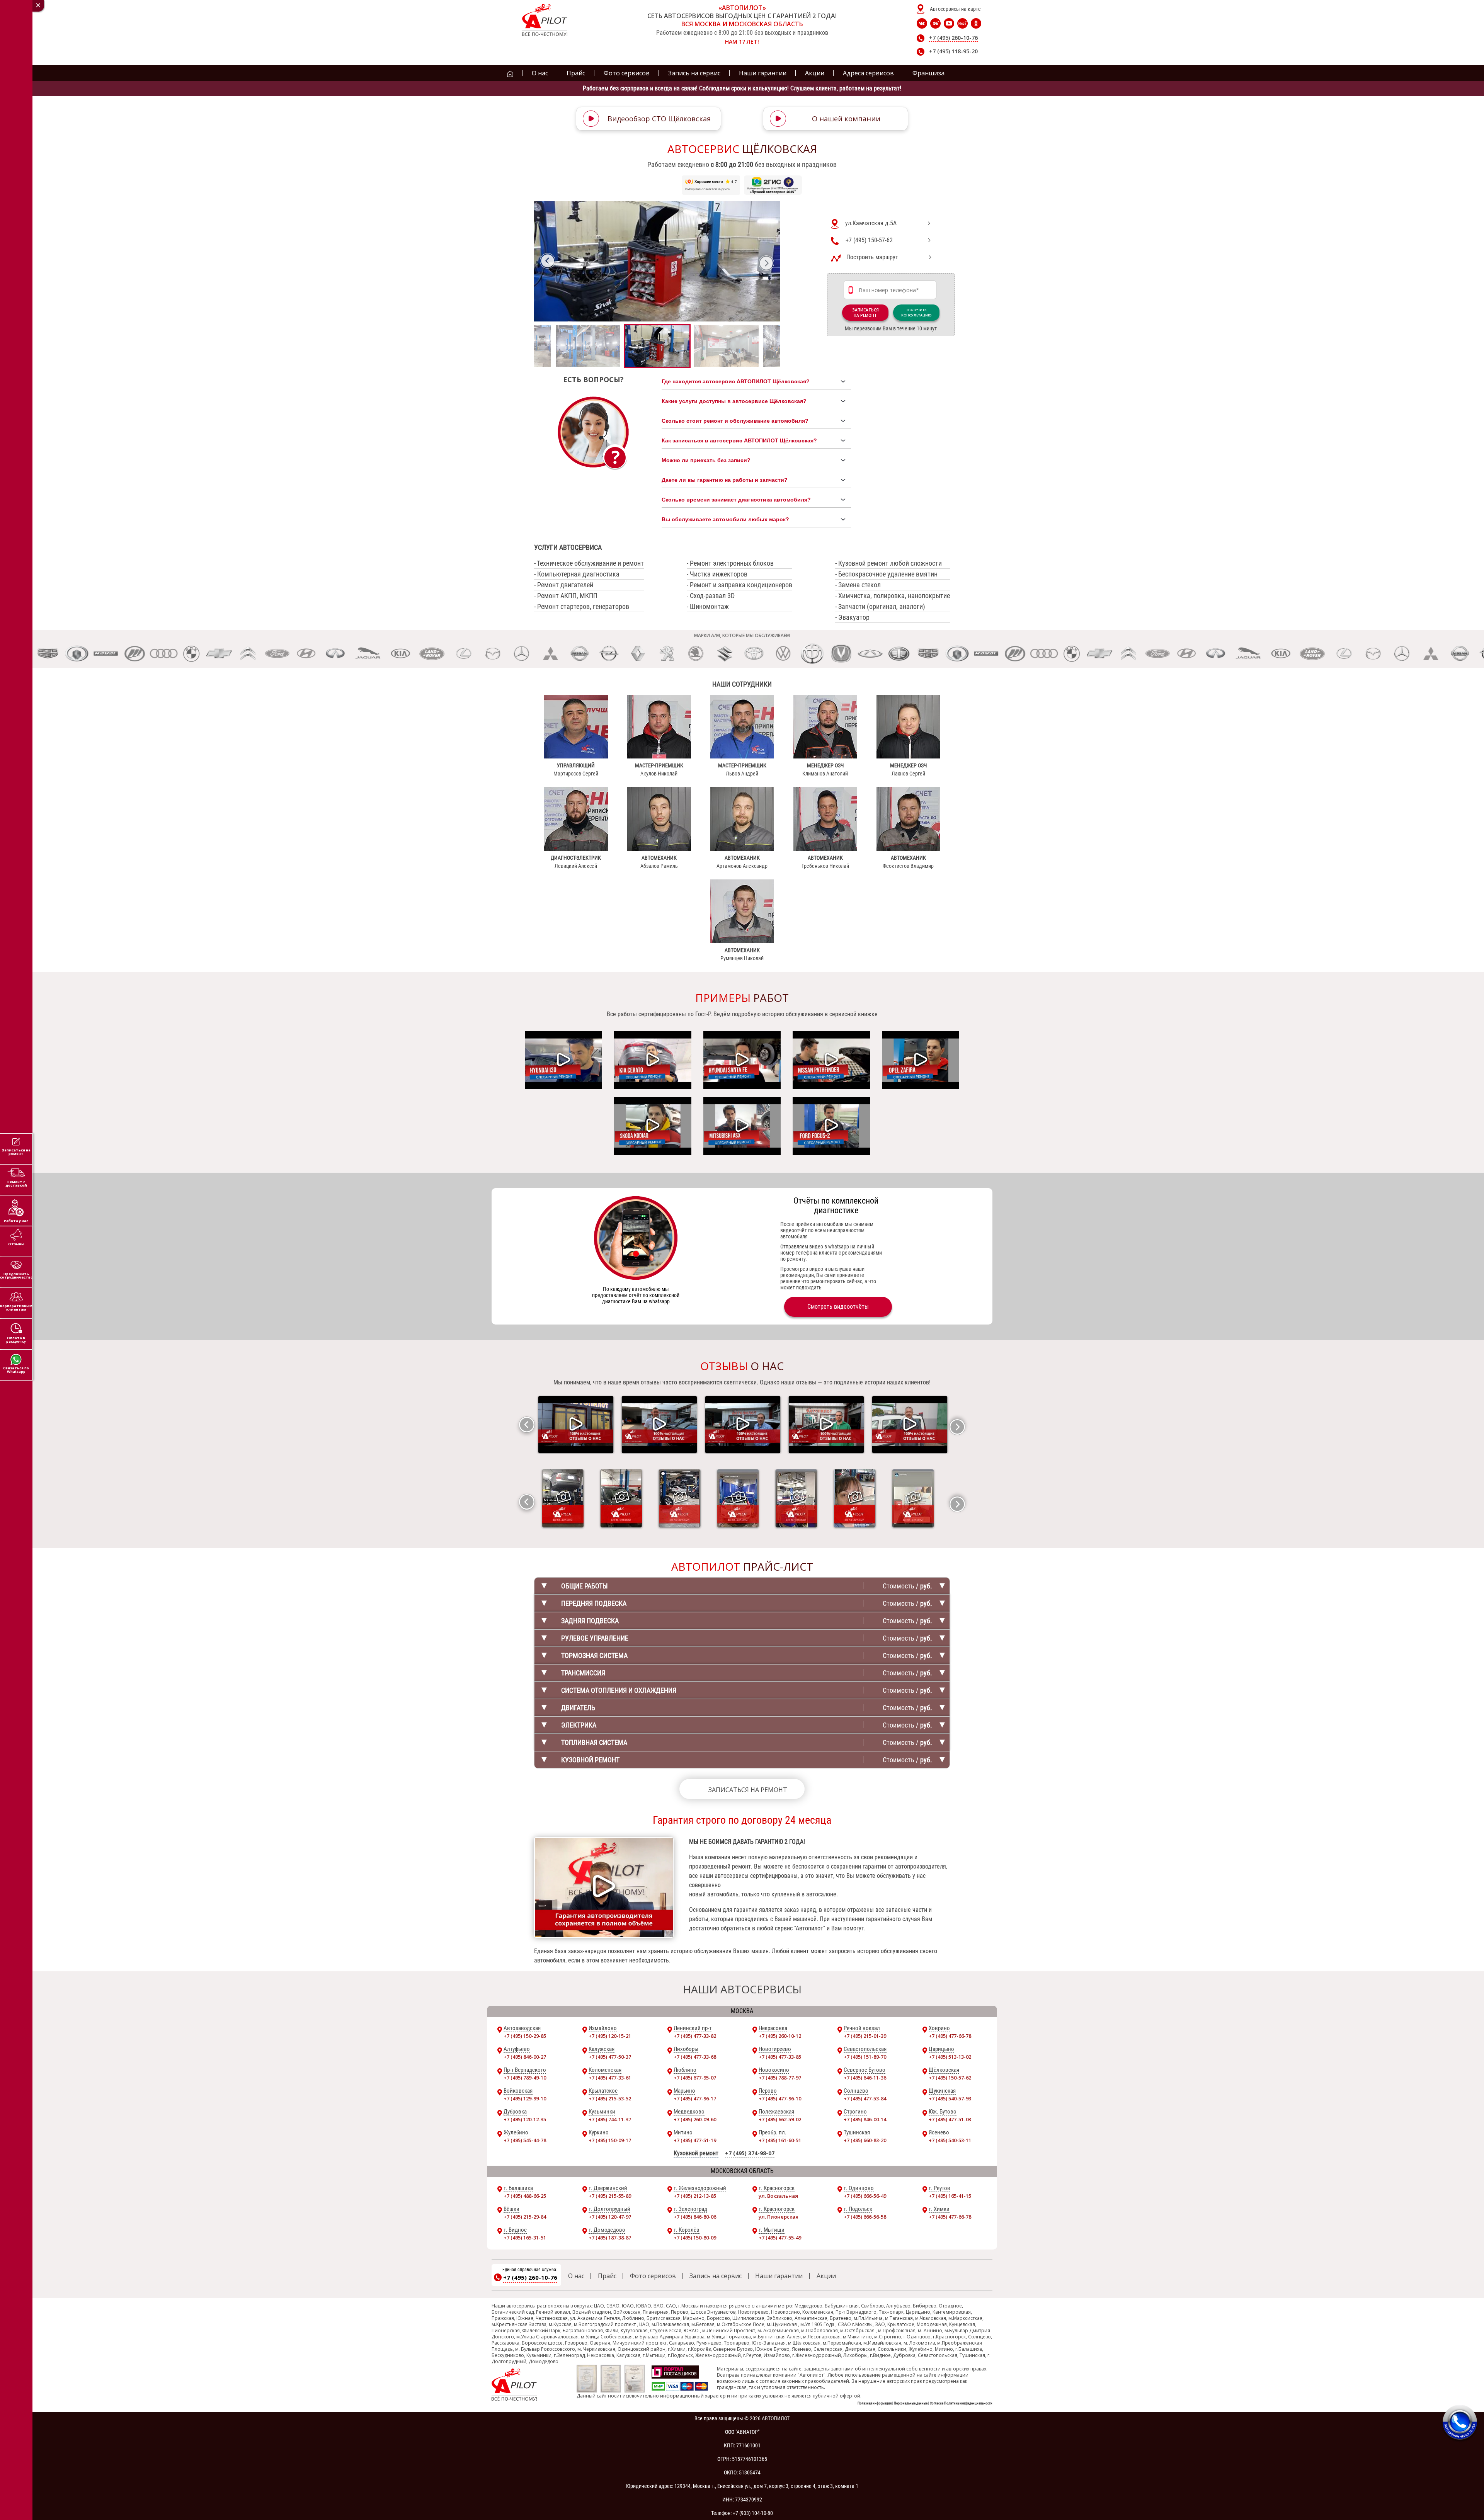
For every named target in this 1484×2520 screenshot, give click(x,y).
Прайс (607, 2276)
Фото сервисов (653, 2276)
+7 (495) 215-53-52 (610, 2098)
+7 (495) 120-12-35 (525, 2119)
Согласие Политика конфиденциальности (961, 2403)
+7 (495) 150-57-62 (950, 2078)
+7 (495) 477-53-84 (865, 2098)
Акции (826, 2276)
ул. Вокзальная (778, 2196)
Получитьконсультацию (916, 312)
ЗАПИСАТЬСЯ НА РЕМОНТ (748, 1790)
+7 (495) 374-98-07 (750, 2153)
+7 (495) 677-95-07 (695, 2078)
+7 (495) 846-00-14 (865, 2119)
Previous (548, 261)
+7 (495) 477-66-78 (950, 2036)
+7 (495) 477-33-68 (695, 2057)
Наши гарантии (779, 2276)
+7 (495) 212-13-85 (695, 2196)
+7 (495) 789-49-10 (525, 2078)
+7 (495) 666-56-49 (865, 2196)
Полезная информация (875, 2403)
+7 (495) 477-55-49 (780, 2238)
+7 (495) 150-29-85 (525, 2036)
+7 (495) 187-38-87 (610, 2238)
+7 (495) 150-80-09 (695, 2238)
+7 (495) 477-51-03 (950, 2119)
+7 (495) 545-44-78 (525, 2140)
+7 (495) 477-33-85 (780, 2057)
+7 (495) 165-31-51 (525, 2238)
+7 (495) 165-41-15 (950, 2196)
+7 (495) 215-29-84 (525, 2217)
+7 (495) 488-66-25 (525, 2196)
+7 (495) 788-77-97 (780, 2078)
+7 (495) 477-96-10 (780, 2098)
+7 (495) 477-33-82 (695, 2036)
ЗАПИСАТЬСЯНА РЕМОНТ (865, 313)
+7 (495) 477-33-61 (610, 2078)
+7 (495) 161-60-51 (780, 2140)
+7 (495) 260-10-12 (780, 2036)
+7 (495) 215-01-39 (865, 2036)
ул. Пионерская (779, 2217)
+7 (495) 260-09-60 (695, 2119)
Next (766, 263)
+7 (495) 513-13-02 (950, 2057)
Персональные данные (911, 2403)
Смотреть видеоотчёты (838, 1307)
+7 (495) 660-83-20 (865, 2140)
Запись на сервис (716, 2276)
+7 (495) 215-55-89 (610, 2196)
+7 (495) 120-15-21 (610, 2036)
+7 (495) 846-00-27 (525, 2057)
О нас (576, 2276)
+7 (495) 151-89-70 (865, 2057)
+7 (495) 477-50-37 (610, 2057)
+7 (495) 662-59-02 (780, 2119)
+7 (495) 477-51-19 (695, 2140)
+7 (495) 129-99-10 (525, 2098)
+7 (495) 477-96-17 (695, 2098)
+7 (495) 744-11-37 (610, 2119)
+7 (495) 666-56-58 (865, 2217)
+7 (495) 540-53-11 (950, 2140)
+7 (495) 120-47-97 (610, 2217)
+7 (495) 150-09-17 (610, 2140)
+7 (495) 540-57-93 (950, 2098)
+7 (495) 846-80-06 (695, 2217)
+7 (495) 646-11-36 (865, 2078)
